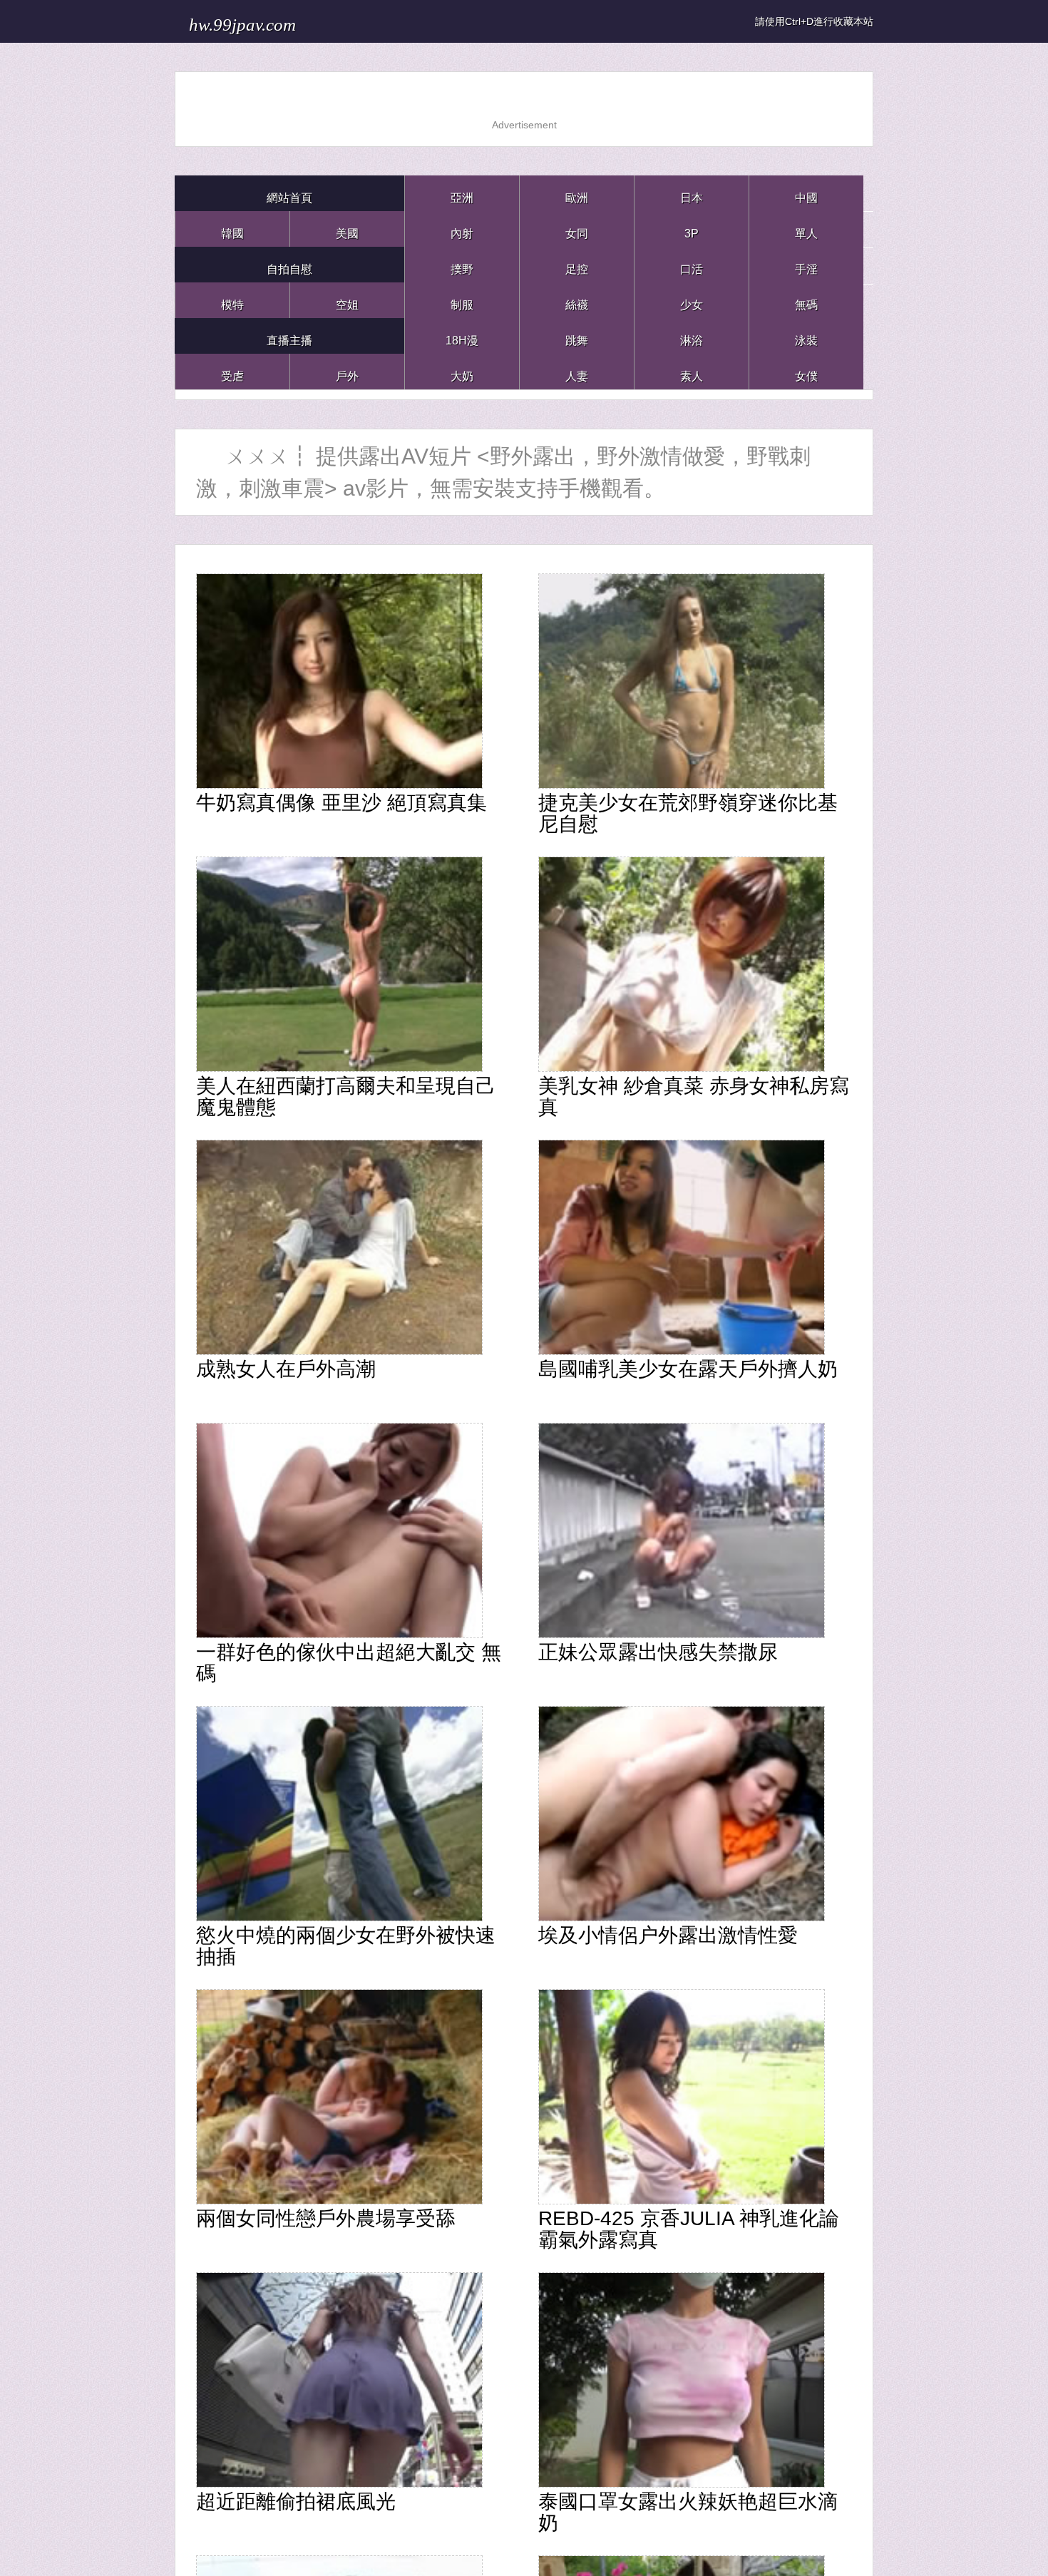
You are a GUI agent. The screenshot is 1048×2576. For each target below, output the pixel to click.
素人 (692, 371)
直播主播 (289, 336)
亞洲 (462, 193)
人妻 (577, 371)
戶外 (347, 371)
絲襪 (577, 300)
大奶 (462, 371)
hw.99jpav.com (273, 21)
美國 (347, 229)
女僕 (806, 371)
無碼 (806, 300)
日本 (692, 193)
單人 (806, 229)
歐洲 (577, 193)
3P (692, 229)
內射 (462, 229)
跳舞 (577, 336)
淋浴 (692, 336)
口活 (692, 264)
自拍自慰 (289, 264)
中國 (806, 193)
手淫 (806, 264)
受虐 (232, 371)
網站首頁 (289, 193)
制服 (462, 300)
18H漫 (462, 336)
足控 (577, 264)
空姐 (347, 300)
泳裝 (806, 336)
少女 (692, 300)
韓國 (232, 229)
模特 (232, 300)
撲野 (462, 264)
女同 (577, 229)
